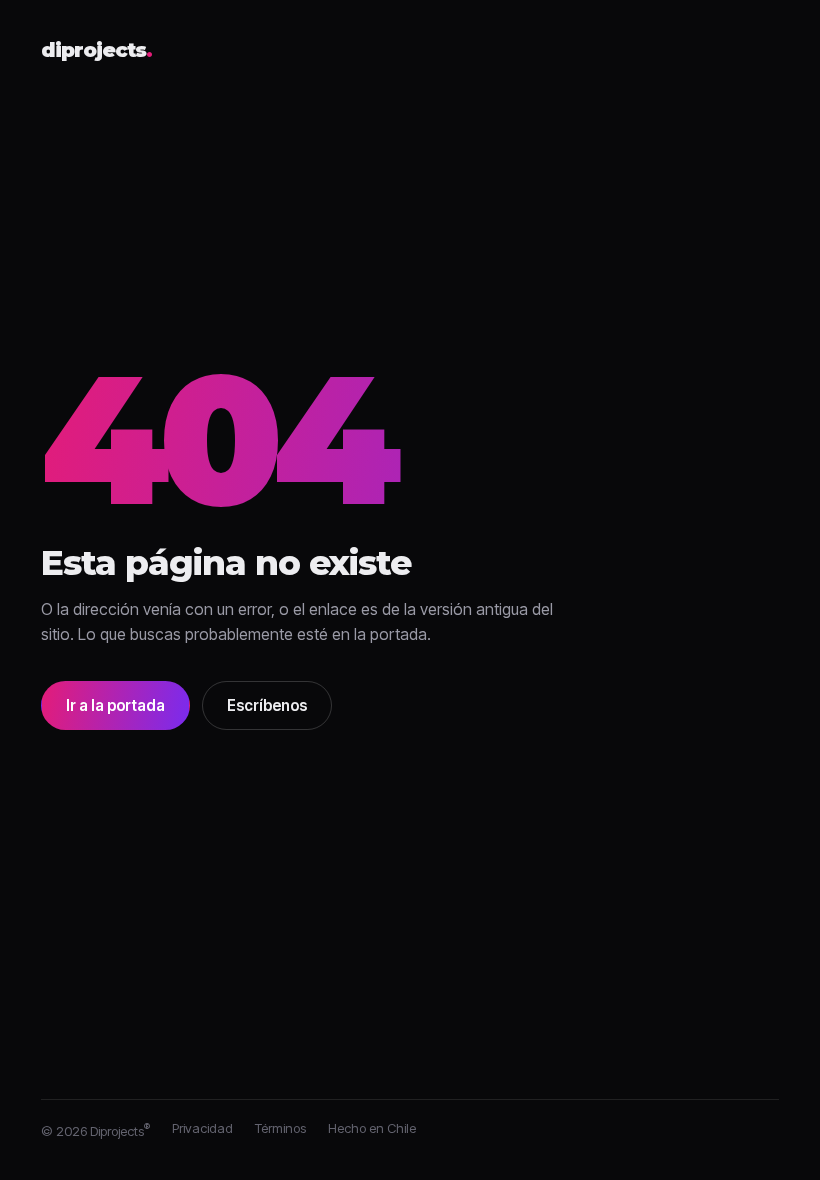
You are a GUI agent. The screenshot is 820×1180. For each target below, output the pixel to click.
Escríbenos (267, 705)
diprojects (96, 51)
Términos (280, 1128)
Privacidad (202, 1128)
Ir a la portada (115, 705)
